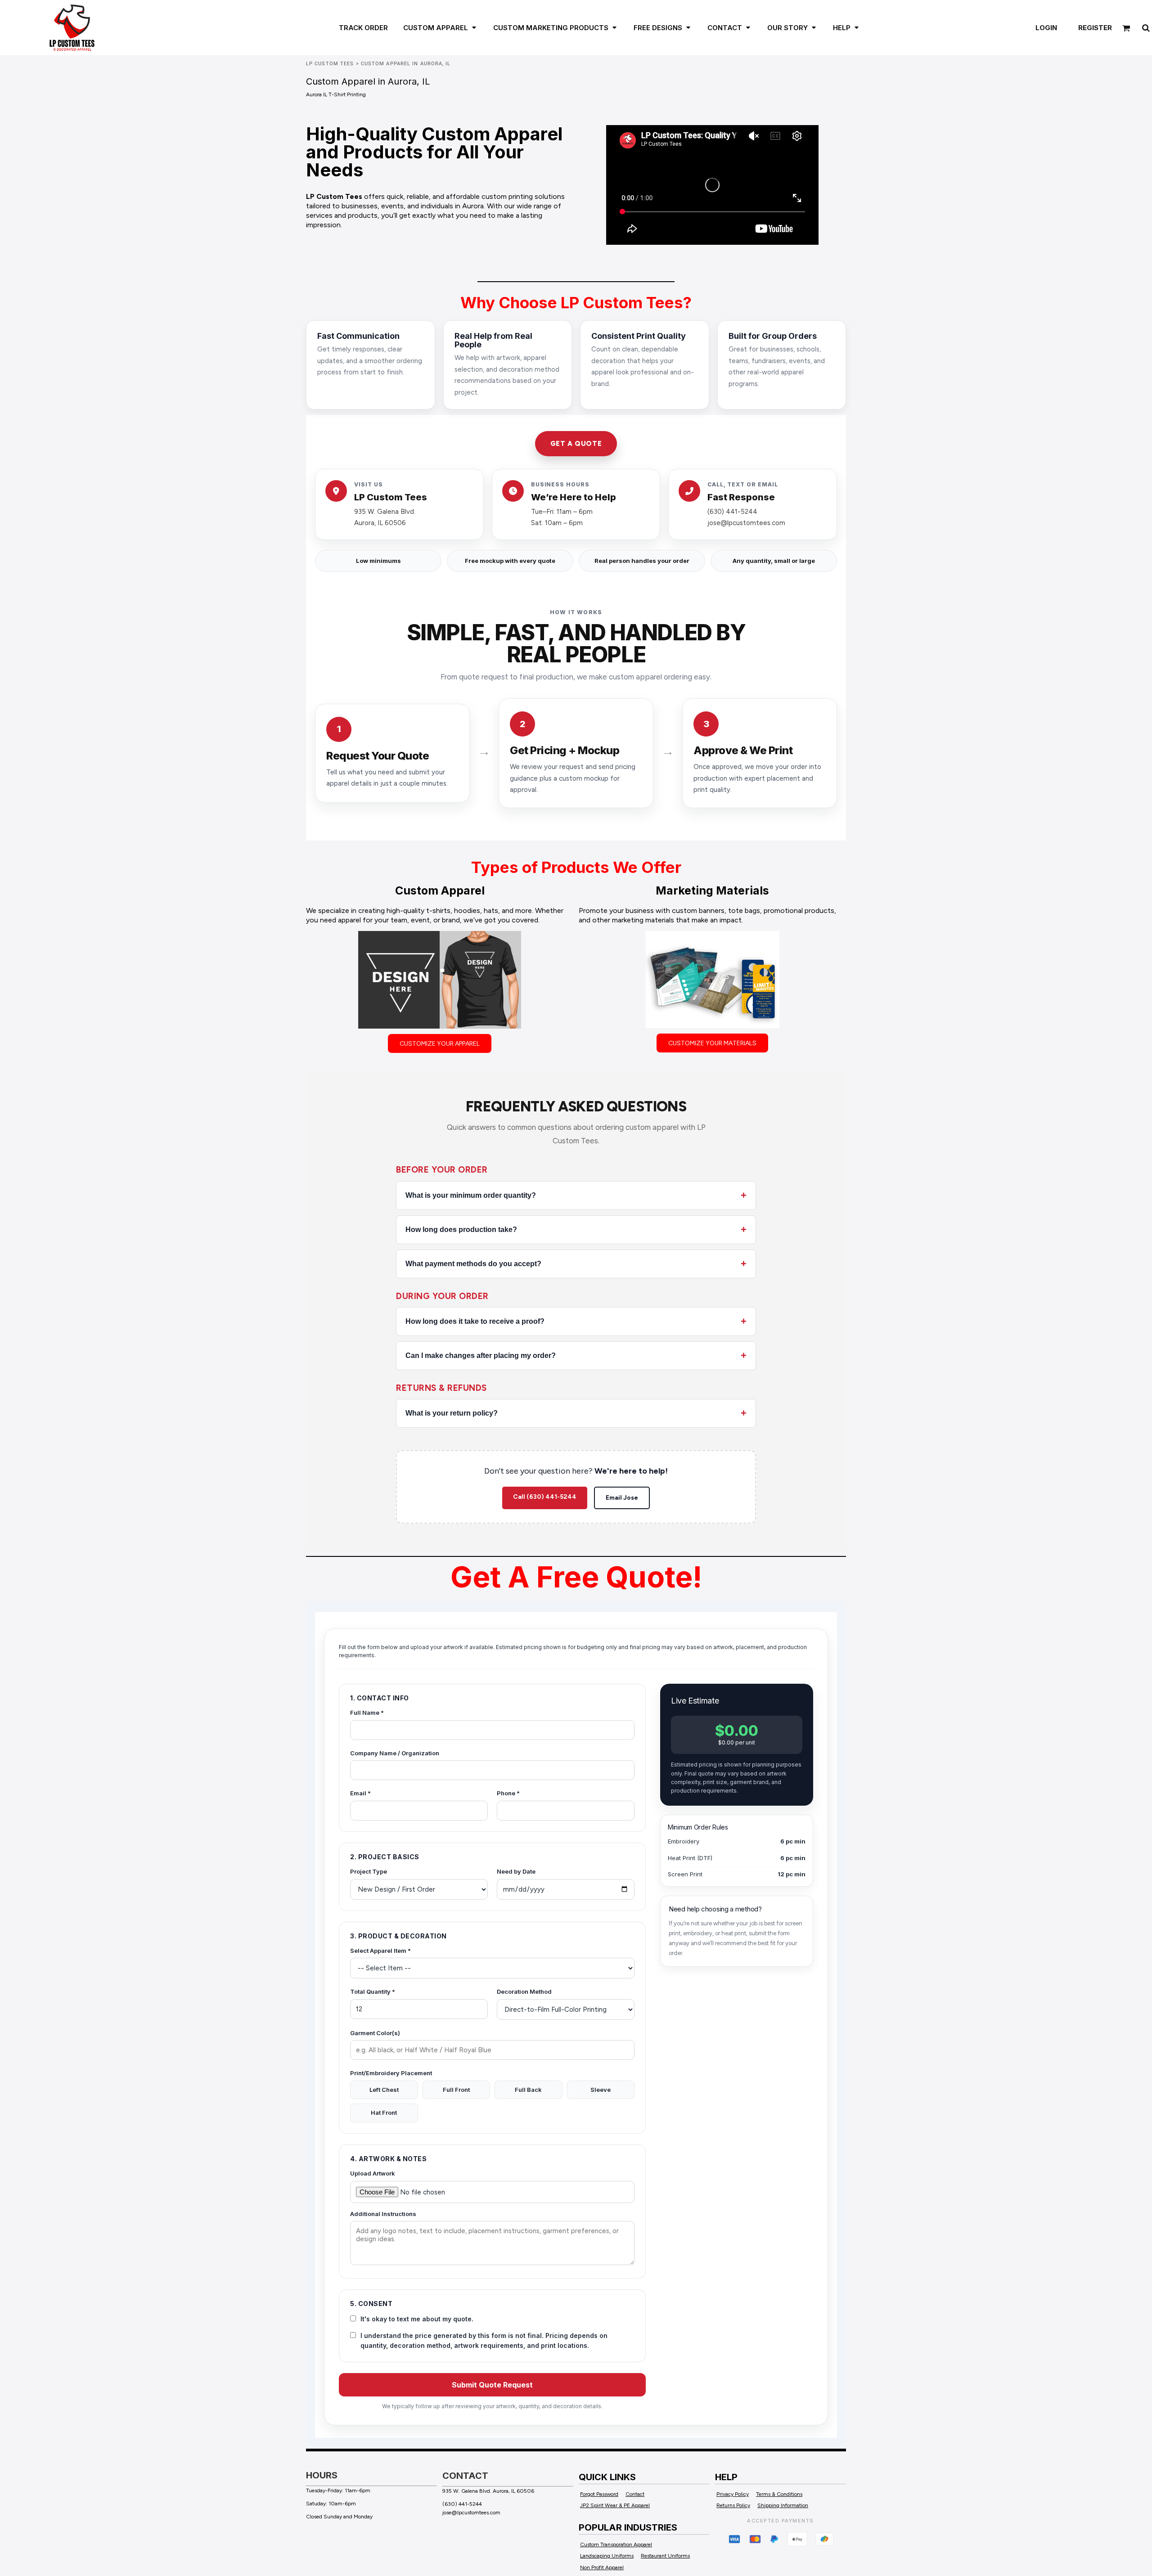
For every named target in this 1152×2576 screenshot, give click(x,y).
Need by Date (516, 1871)
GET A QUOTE (576, 444)
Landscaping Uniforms (607, 2556)
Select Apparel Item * (380, 1951)
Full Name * (367, 1713)
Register (1095, 28)
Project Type (369, 1871)
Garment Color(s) (375, 2033)
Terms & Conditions (779, 2494)
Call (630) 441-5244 (545, 1497)
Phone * (508, 1793)
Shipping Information (783, 2505)
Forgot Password (599, 2494)
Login (1046, 28)
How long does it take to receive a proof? (475, 1321)
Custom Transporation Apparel (616, 2545)
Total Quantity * (373, 1992)
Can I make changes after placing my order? (481, 1355)
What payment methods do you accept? (473, 1264)
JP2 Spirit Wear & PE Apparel (615, 2505)
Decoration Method (524, 1992)
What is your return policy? (452, 1413)
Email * (360, 1793)
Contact (635, 2494)
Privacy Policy (733, 2494)
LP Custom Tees (330, 64)
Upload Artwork (373, 2173)
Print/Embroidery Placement (391, 2073)
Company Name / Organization (395, 1753)
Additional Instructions (383, 2214)
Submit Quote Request (492, 2385)
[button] (435, 27)
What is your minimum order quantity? (471, 1195)
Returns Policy (733, 2505)
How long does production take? (461, 1230)
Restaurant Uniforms (665, 2556)
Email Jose (622, 1498)
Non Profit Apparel (602, 2567)
